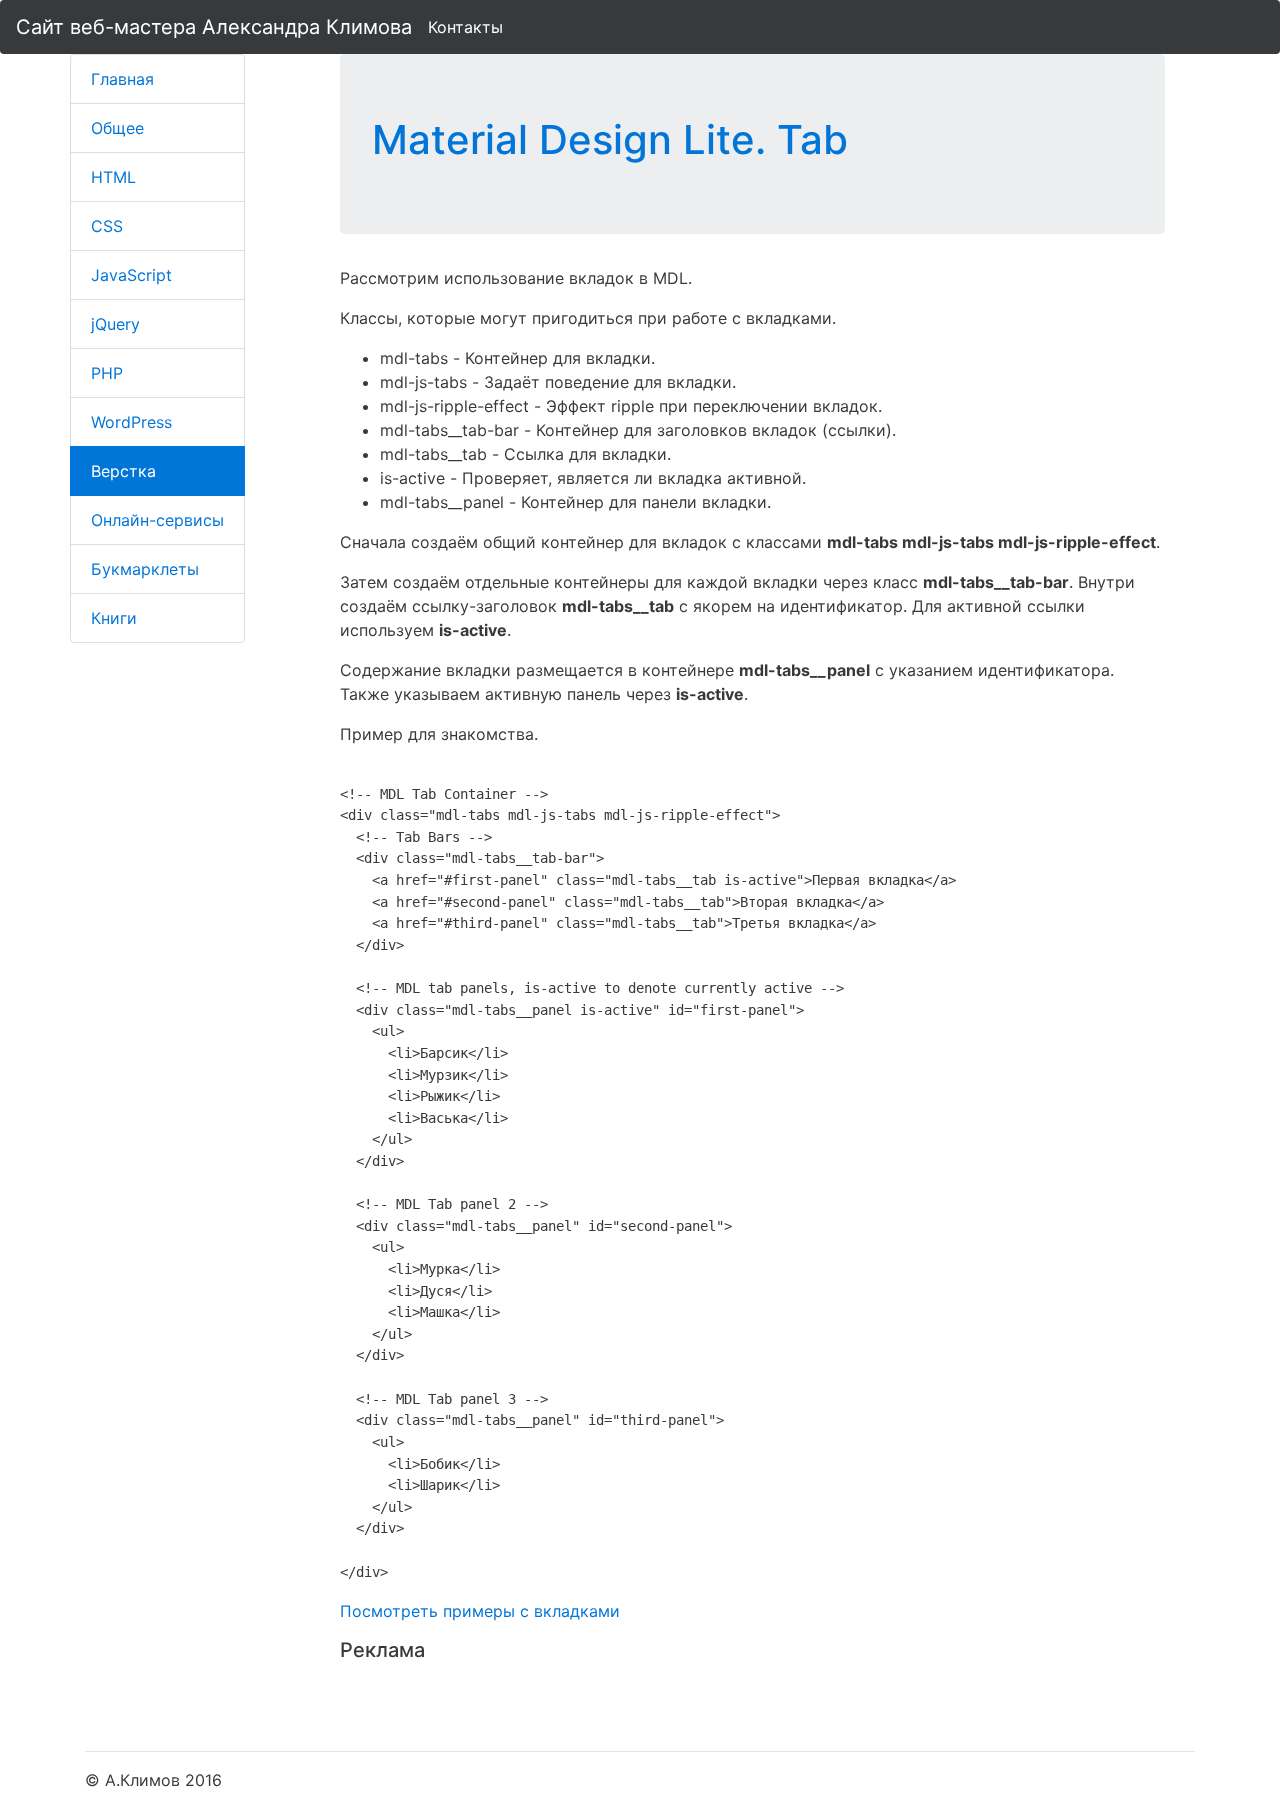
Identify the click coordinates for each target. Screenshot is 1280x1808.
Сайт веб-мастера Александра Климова (214, 27)
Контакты (465, 27)
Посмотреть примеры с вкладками (480, 1611)
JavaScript (131, 275)
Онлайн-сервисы (157, 520)
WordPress (131, 422)
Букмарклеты (145, 569)
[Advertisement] (574, 1699)
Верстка (123, 471)
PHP (107, 373)
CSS (107, 226)
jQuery (115, 324)
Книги (114, 618)
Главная (122, 79)
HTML (113, 177)
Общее (117, 128)
